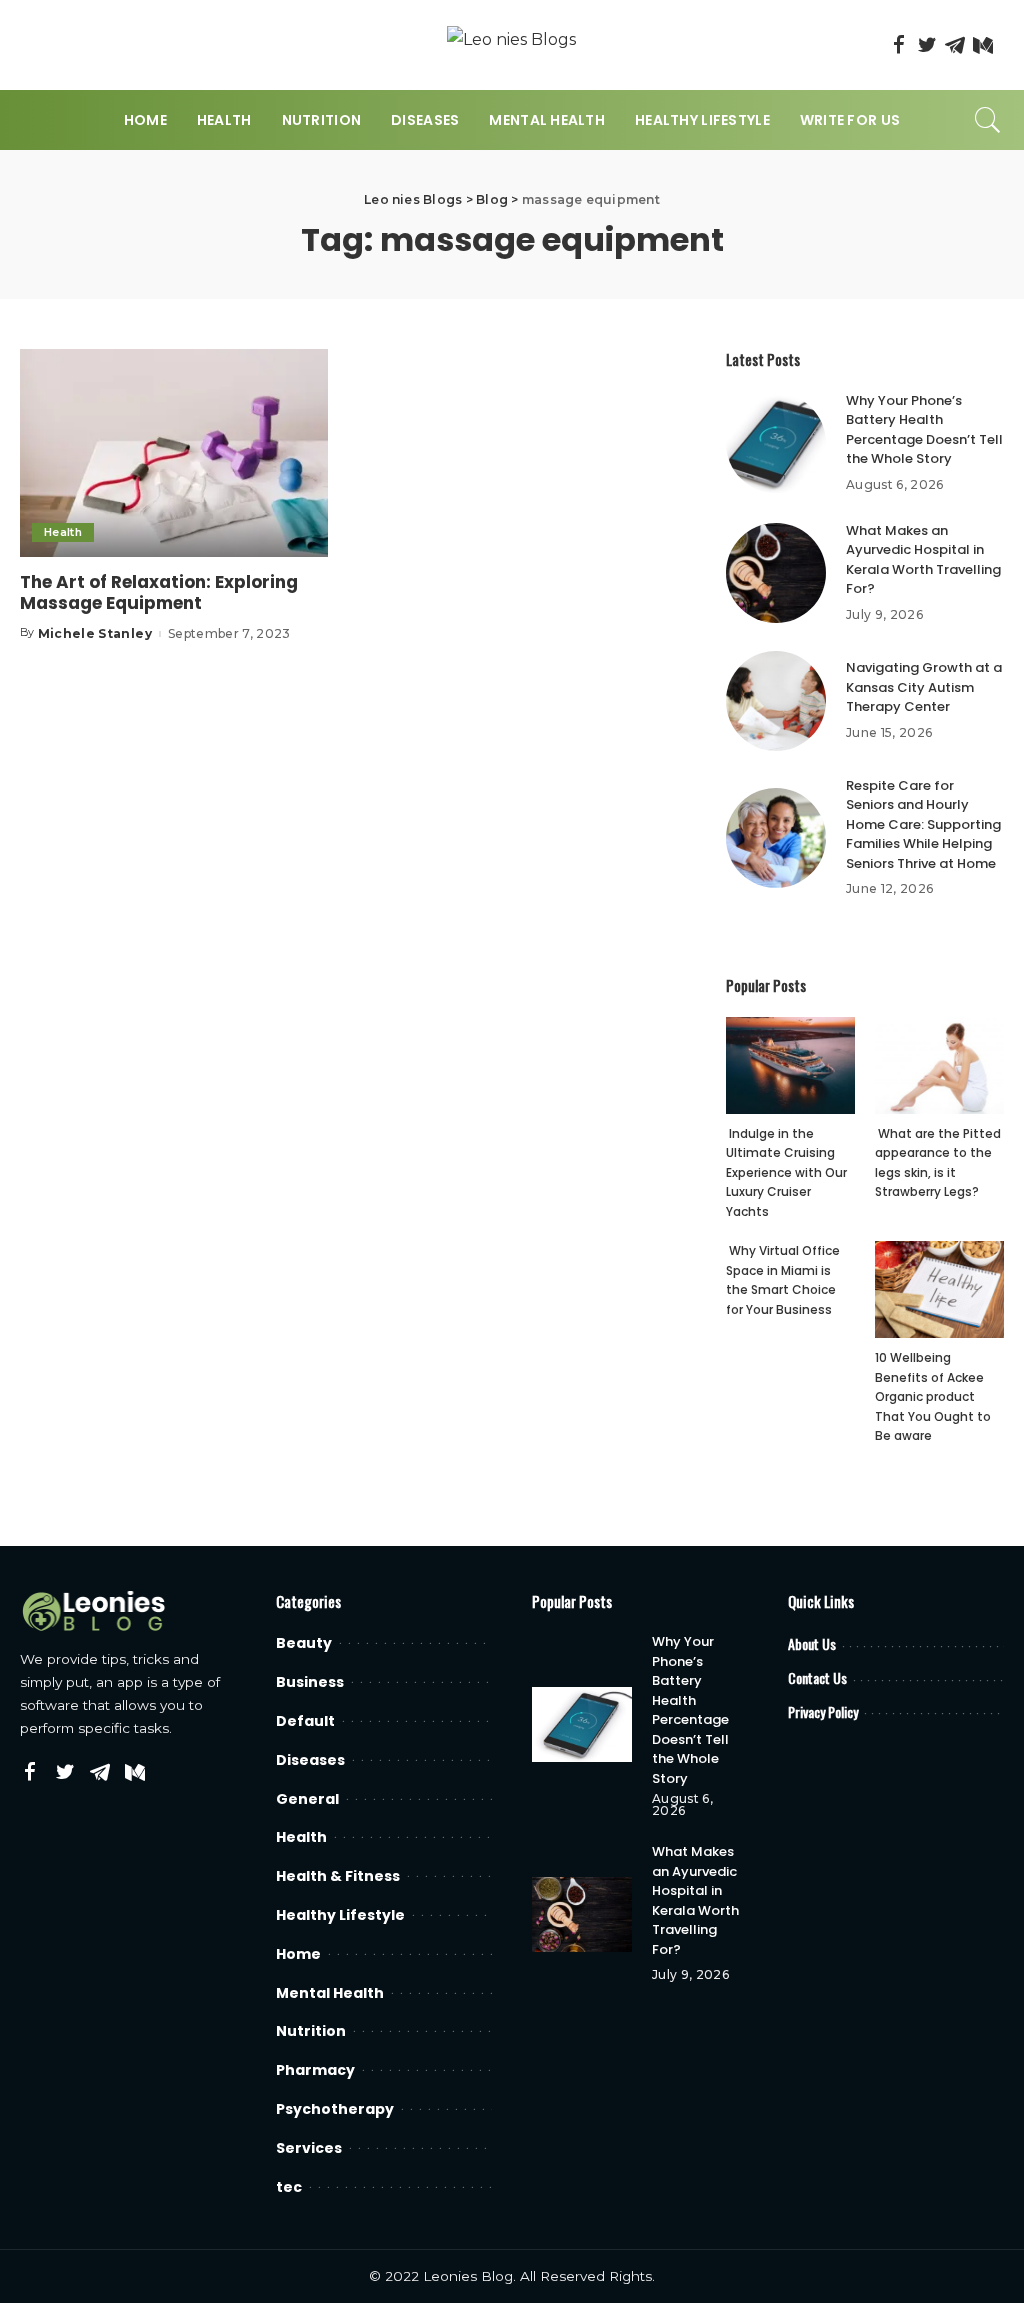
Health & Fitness (338, 1876)
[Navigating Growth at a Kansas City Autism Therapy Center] (776, 701)
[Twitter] (927, 45)
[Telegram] (955, 45)
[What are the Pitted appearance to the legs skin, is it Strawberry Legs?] (939, 1065)
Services (309, 2148)
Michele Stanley (95, 634)
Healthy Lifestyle (340, 1915)
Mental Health (330, 1993)
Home (298, 1954)
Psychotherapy (335, 2109)
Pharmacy (315, 2070)
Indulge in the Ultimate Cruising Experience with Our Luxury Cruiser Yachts (786, 1172)
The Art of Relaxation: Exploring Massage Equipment (159, 592)
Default (305, 1721)
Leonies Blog (468, 2276)
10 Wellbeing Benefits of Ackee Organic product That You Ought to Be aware (933, 1396)
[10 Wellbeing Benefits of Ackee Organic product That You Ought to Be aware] (939, 1289)
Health (63, 532)
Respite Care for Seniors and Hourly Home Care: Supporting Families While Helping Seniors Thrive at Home (923, 824)
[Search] (988, 120)
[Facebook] (899, 45)
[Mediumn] (983, 45)
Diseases (310, 1760)
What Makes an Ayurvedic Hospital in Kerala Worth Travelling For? (923, 560)
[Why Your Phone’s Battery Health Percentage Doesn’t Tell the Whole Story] (776, 443)
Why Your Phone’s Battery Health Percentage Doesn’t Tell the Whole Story (924, 430)
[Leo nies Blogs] (511, 45)
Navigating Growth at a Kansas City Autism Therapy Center (924, 687)
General (307, 1799)
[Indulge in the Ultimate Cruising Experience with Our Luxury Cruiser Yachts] (790, 1065)
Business (310, 1682)
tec (289, 2187)
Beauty (304, 1643)
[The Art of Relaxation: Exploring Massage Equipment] (174, 453)
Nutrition (311, 2031)
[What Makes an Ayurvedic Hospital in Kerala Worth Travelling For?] (776, 573)
